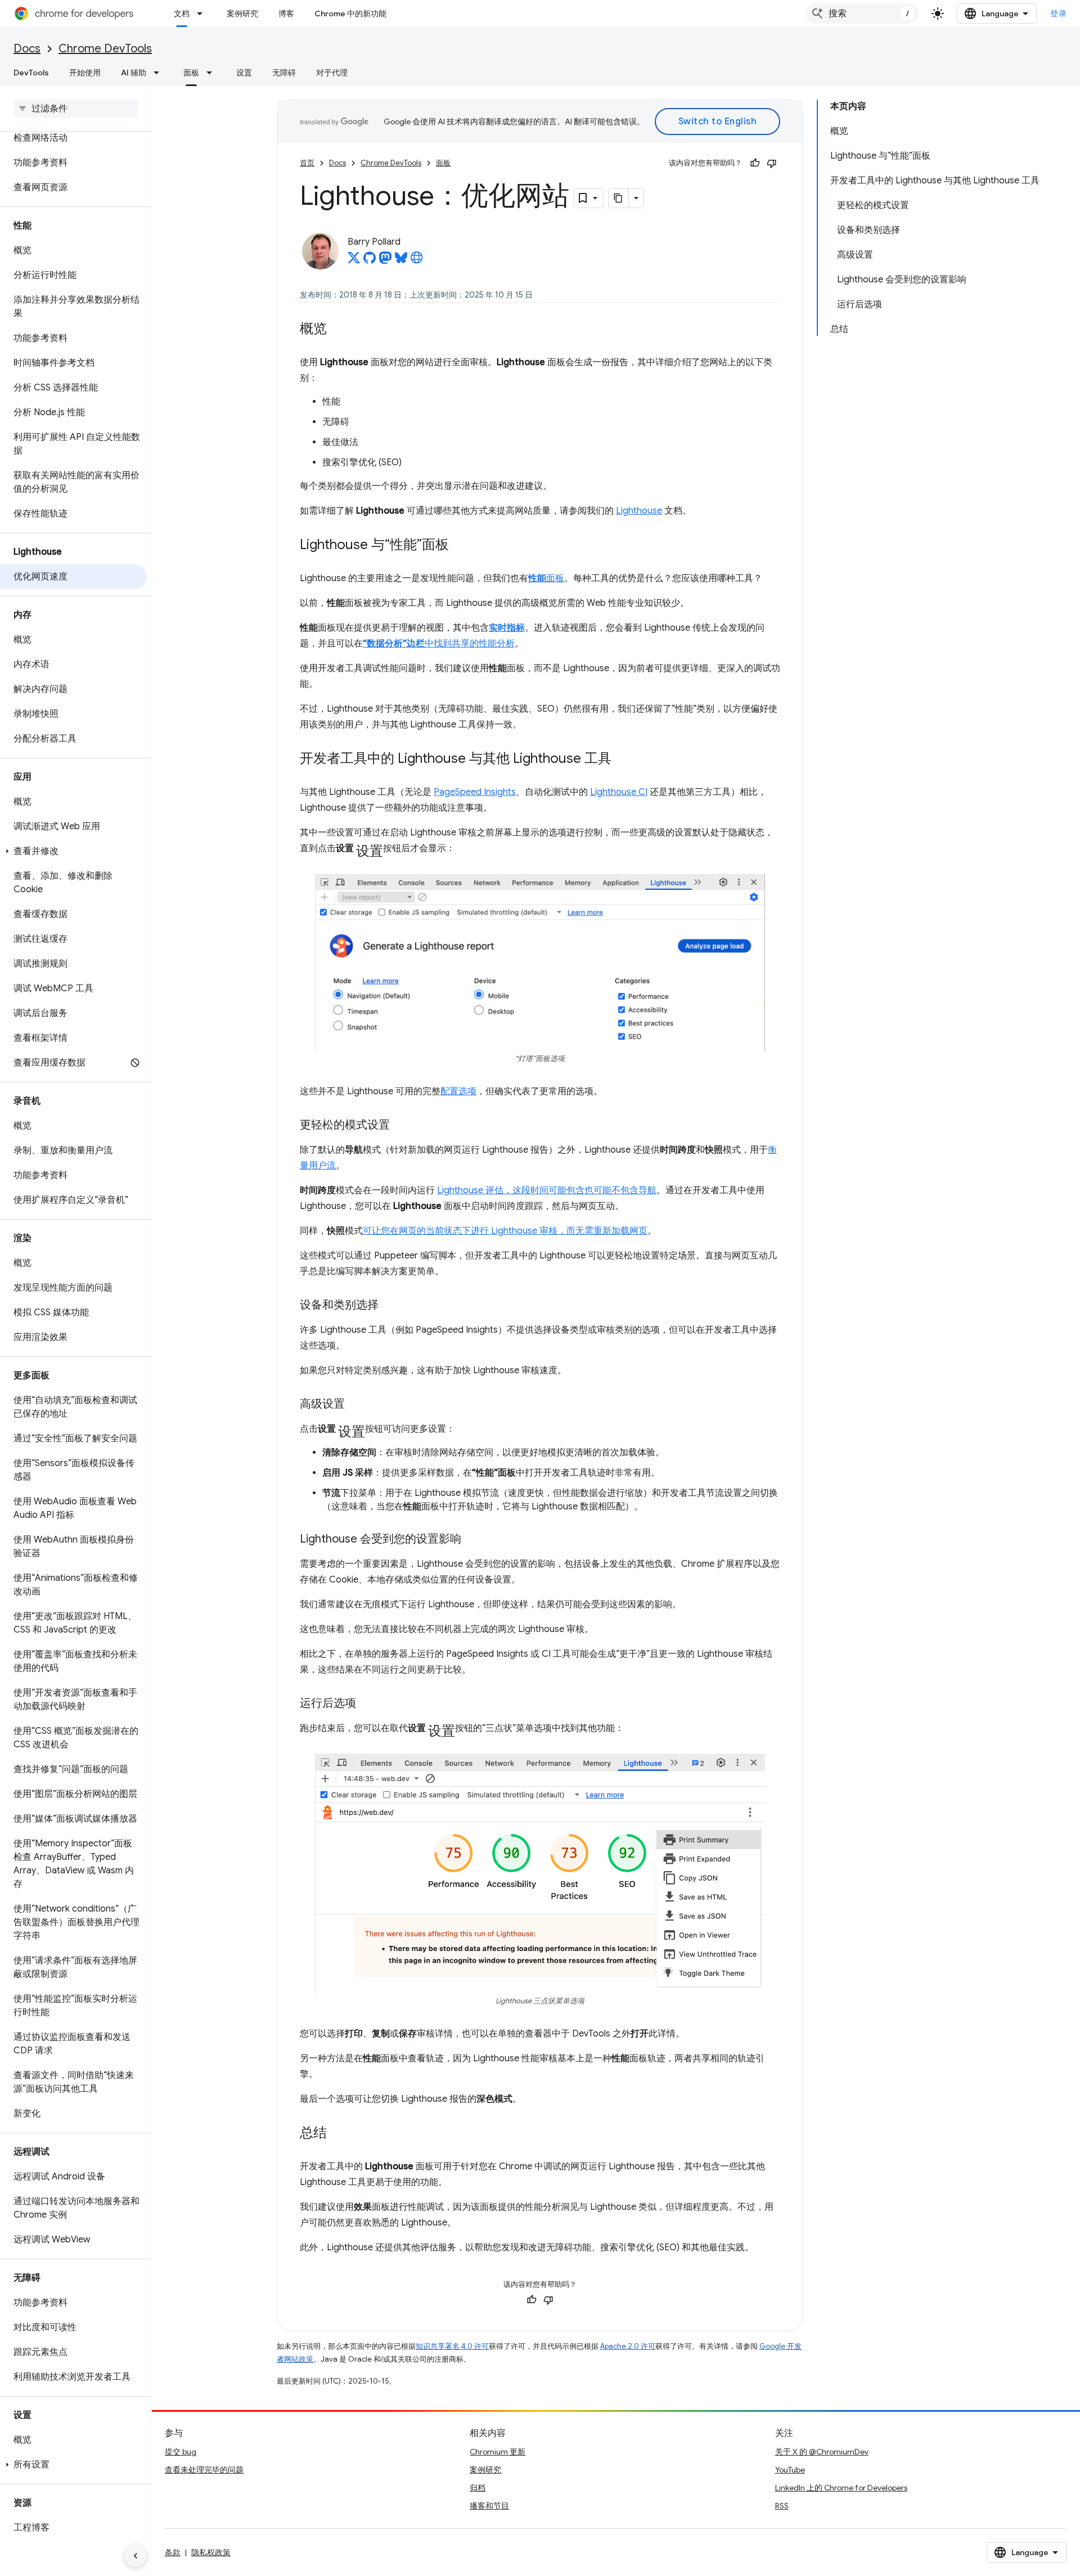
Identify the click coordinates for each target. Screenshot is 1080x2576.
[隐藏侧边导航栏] (136, 2556)
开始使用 (85, 73)
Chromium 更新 (498, 2452)
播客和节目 (489, 2506)
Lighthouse (639, 511)
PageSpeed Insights (475, 792)
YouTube (790, 2470)
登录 (1058, 14)
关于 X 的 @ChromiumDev (822, 2452)
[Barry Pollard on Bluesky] (401, 261)
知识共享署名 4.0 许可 (452, 2346)
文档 (182, 14)
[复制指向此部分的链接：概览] (338, 330)
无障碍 (284, 73)
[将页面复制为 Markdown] (619, 198)
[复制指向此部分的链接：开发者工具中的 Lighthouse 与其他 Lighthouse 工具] (623, 759)
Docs (27, 49)
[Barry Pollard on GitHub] (370, 261)
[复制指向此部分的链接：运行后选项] (367, 1704)
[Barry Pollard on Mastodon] (385, 261)
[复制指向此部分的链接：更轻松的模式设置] (401, 1126)
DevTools (31, 73)
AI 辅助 (134, 73)
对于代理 (332, 73)
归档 (478, 2488)
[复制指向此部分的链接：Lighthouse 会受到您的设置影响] (472, 1540)
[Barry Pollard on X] (354, 261)
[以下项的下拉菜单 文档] (203, 14)
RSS (782, 2506)
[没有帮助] (772, 163)
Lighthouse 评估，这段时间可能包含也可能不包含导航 (547, 1190)
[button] (73, 851)
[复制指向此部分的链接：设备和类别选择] (390, 1306)
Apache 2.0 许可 (628, 2346)
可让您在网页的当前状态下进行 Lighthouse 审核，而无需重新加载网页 (505, 1231)
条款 (173, 2552)
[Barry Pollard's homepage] (417, 261)
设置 (244, 73)
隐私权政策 (211, 2552)
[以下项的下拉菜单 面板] (213, 73)
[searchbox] (76, 109)
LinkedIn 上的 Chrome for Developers (841, 2488)
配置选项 (458, 1091)
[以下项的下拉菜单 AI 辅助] (160, 73)
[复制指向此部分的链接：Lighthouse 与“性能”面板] (460, 546)
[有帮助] (755, 163)
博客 (286, 14)
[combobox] (862, 14)
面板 (191, 73)
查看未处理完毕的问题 (204, 2470)
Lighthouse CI (619, 792)
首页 (307, 163)
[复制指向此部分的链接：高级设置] (356, 1405)
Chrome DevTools (105, 49)
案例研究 (242, 14)
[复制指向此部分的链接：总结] (338, 2134)
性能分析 (497, 644)
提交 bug (181, 2452)
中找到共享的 (421, 644)
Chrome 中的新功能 (350, 14)
